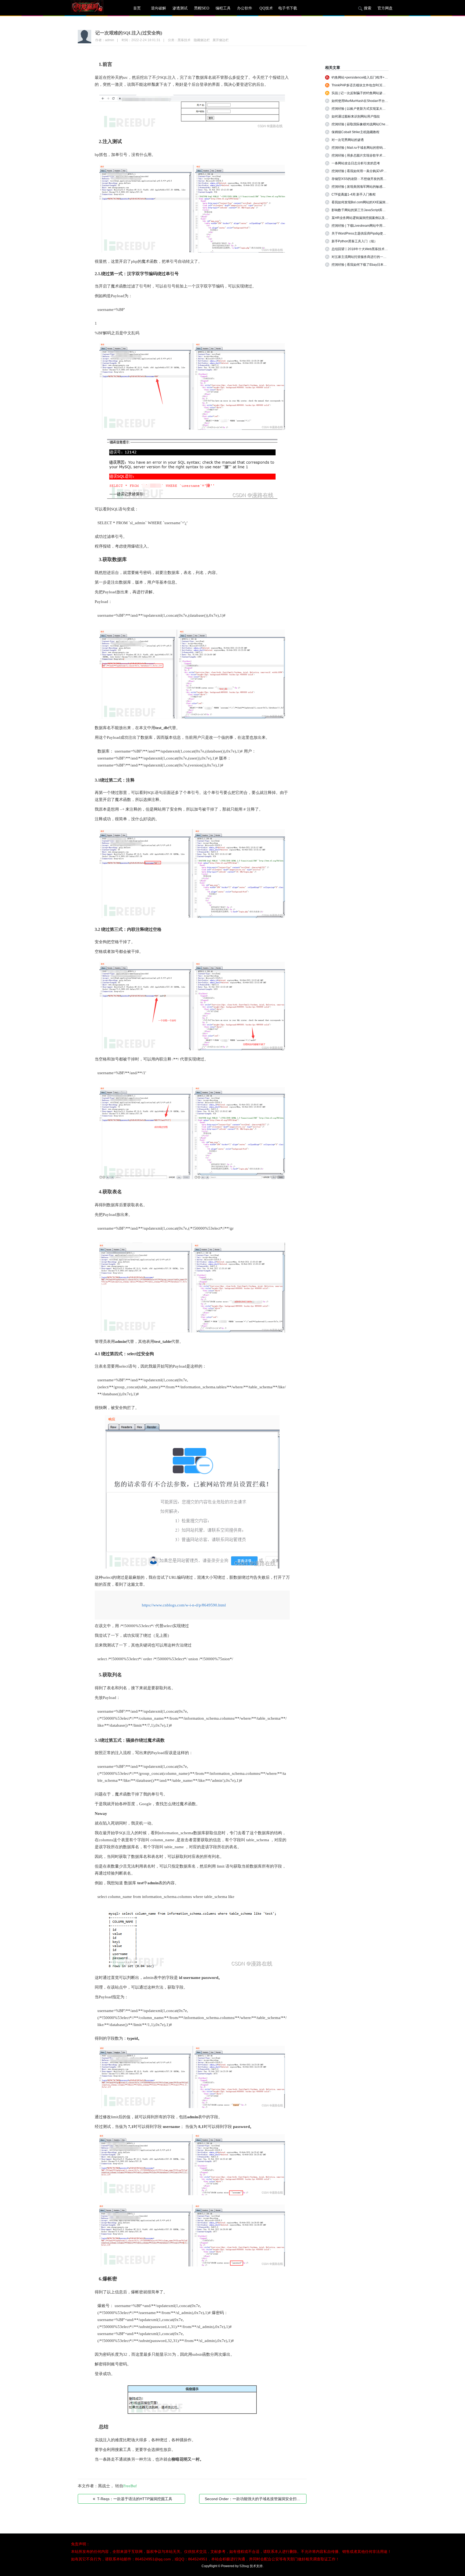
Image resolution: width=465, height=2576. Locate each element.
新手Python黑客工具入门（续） (354, 241)
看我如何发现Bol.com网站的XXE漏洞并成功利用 (367, 202)
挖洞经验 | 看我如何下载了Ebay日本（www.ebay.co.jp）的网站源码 (380, 265)
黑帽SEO (202, 8)
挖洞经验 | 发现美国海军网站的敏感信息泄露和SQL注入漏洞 (375, 187)
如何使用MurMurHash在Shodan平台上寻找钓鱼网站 (369, 101)
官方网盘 (385, 8)
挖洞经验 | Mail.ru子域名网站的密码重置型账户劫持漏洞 (372, 148)
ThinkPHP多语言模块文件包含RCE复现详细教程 (367, 85)
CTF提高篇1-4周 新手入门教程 (354, 194)
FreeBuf (130, 2486)
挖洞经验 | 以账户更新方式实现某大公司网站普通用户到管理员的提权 (381, 109)
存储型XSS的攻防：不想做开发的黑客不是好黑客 (367, 179)
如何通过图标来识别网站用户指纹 (356, 116)
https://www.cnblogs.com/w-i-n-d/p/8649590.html (184, 1605)
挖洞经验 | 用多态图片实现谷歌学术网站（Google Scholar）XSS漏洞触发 (385, 155)
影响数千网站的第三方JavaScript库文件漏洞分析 (367, 210)
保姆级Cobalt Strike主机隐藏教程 (355, 132)
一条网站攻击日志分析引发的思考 (356, 163)
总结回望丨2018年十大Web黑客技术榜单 (361, 249)
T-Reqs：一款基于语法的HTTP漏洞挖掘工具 (133, 2499)
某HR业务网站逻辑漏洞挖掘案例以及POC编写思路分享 (371, 218)
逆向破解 (158, 8)
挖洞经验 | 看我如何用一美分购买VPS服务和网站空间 (370, 171)
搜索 (368, 8)
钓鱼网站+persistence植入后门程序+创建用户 (364, 77)
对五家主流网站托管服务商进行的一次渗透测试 (365, 257)
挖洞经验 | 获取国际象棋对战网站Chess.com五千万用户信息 (375, 124)
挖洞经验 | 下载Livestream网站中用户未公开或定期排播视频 (375, 226)
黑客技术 (184, 40)
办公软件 (245, 8)
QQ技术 (266, 8)
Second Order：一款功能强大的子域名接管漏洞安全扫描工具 (256, 2499)
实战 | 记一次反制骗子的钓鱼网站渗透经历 (362, 93)
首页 (137, 8)
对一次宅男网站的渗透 (348, 140)
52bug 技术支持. (251, 2566)
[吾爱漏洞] (94, 8)
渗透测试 (180, 8)
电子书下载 (288, 8)
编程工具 (223, 8)
